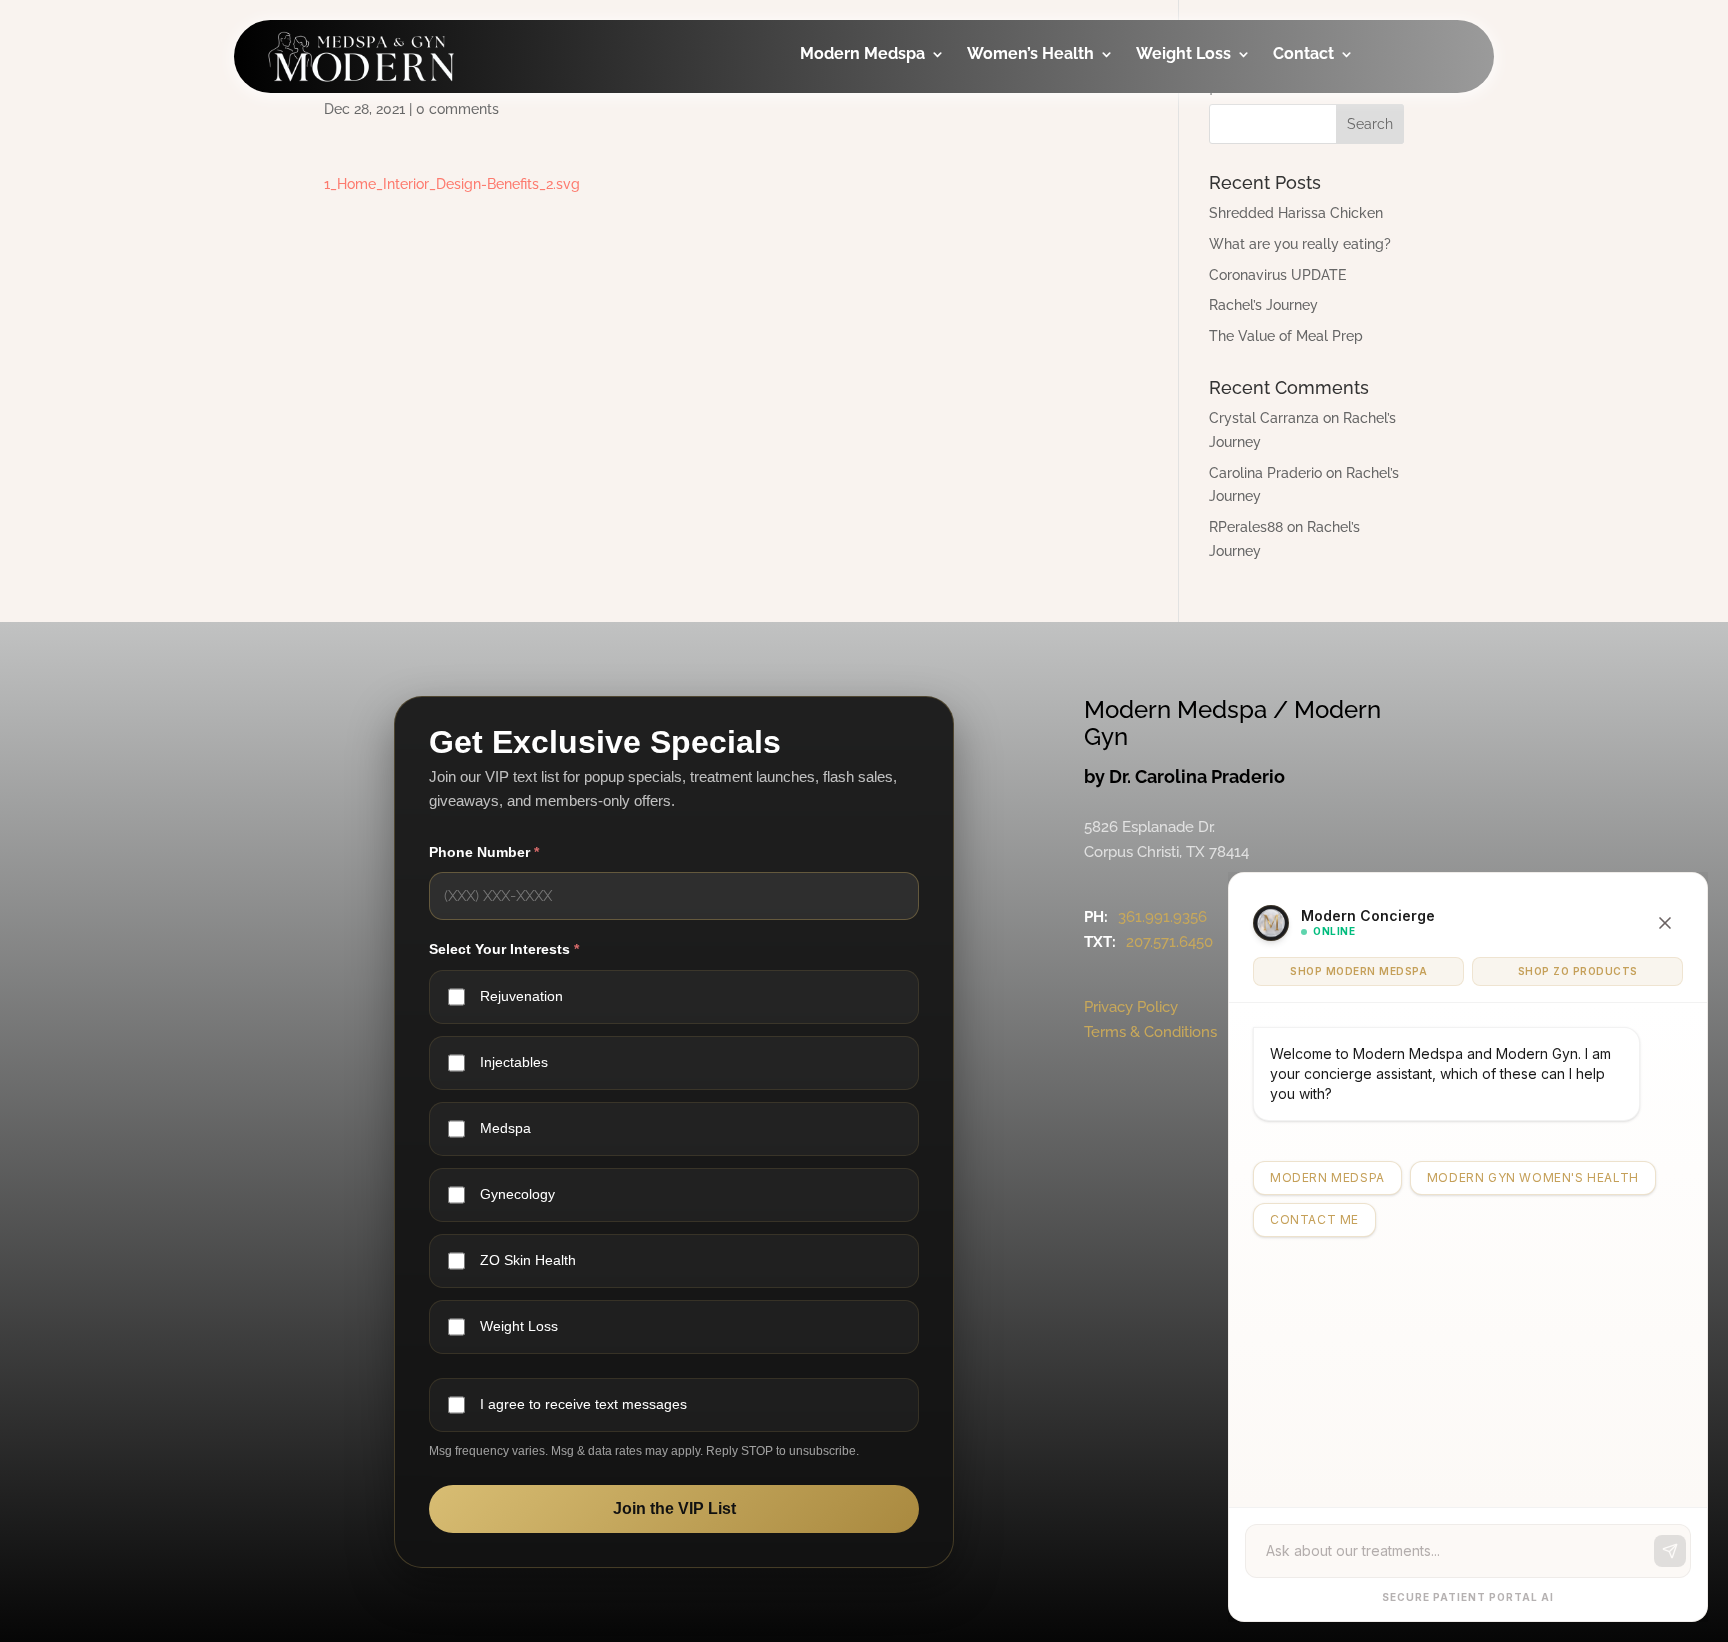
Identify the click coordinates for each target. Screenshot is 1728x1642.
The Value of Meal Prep (1286, 336)
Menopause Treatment (1041, 324)
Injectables (872, 110)
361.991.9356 (1162, 917)
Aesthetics (870, 150)
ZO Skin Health (528, 1260)
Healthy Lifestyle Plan (1231, 124)
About (1325, 110)
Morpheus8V (1045, 270)
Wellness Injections (867, 204)
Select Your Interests (504, 949)
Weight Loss (1183, 55)
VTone (1020, 190)
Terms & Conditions (1150, 1032)
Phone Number (484, 852)
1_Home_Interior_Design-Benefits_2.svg (452, 184)
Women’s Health (1030, 55)
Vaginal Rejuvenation (1047, 392)
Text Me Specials (1367, 286)
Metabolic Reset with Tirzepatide (1228, 192)
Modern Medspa (862, 55)
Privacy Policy (1131, 1007)
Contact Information (1347, 164)
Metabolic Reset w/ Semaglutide (1228, 260)
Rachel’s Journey (1263, 305)
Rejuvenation (521, 996)
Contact (1303, 55)
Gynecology (1043, 110)
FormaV (1025, 230)
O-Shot (1023, 150)
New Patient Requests (1349, 232)
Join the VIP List (674, 1508)
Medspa (505, 1128)
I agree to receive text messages (583, 1404)
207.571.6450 (1169, 942)
